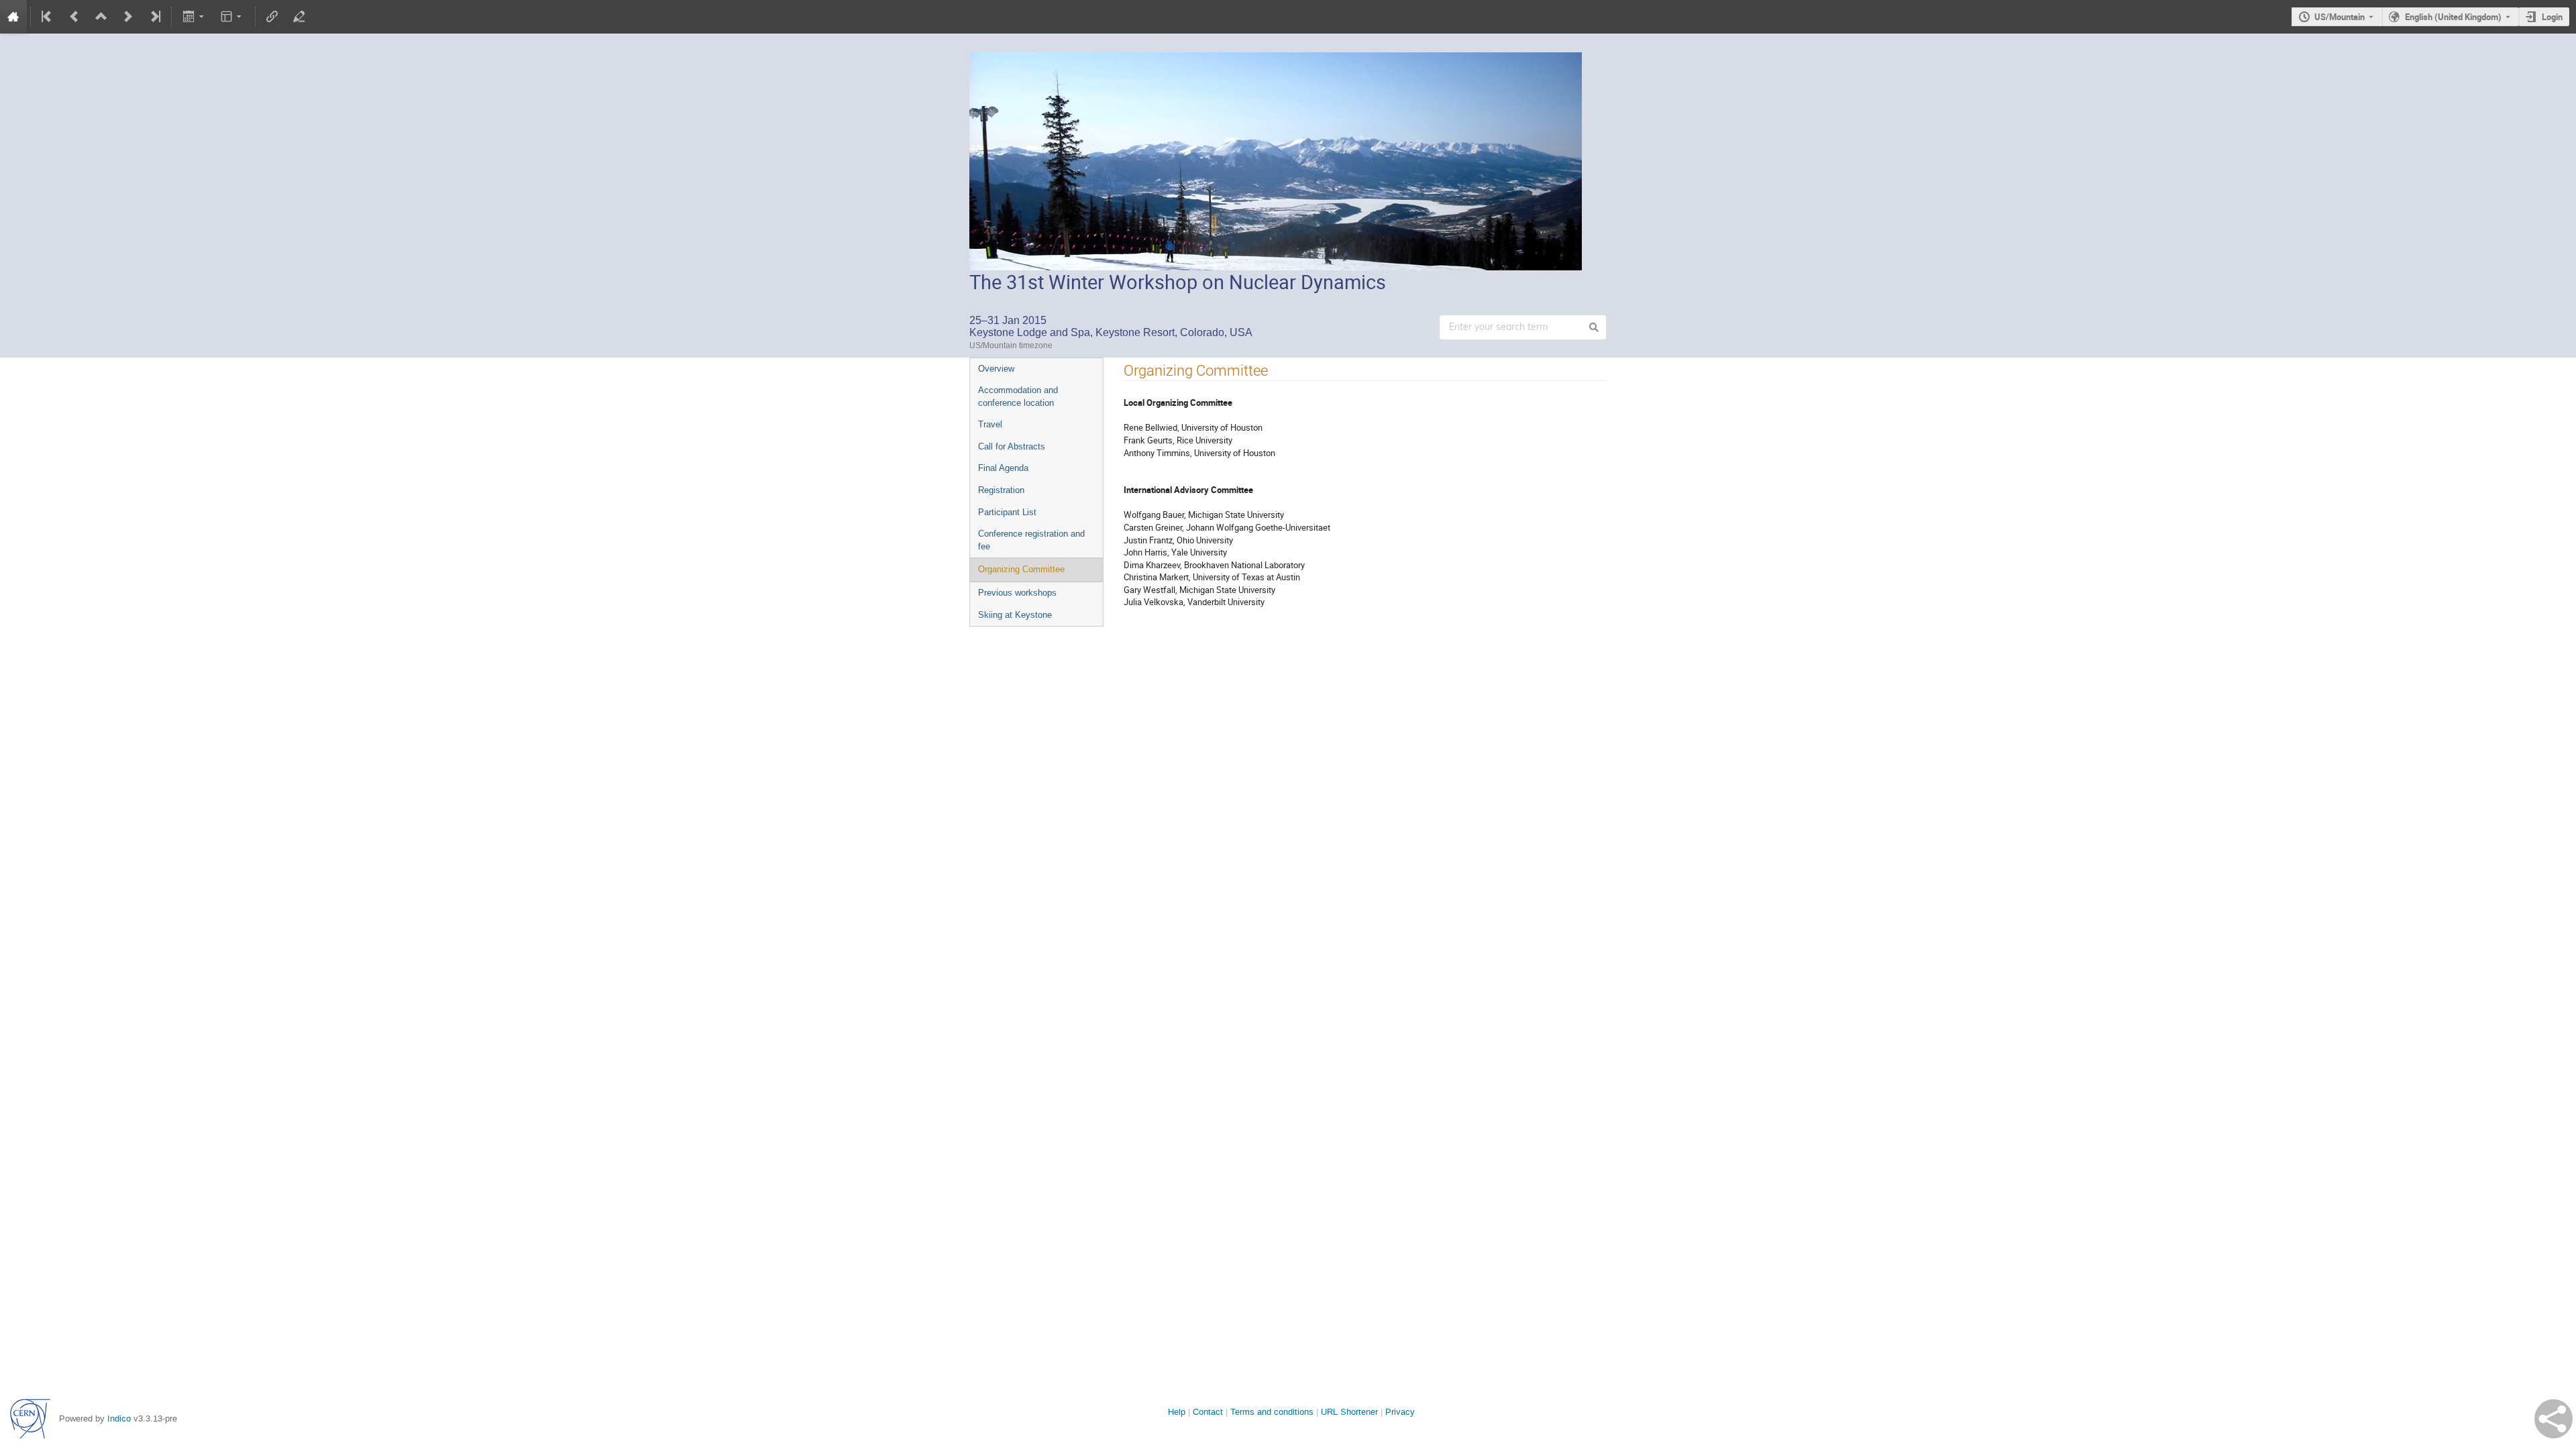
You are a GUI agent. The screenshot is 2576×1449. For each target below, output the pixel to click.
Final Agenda (1003, 468)
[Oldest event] (48, 17)
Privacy (1400, 1412)
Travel (990, 424)
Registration (1001, 490)
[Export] (194, 17)
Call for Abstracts (1012, 446)
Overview (996, 369)
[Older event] (74, 17)
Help (1177, 1412)
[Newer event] (128, 17)
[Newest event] (154, 17)
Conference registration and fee (1031, 540)
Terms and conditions (1272, 1412)
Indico (119, 1418)
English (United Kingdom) (2453, 17)
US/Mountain (2340, 17)
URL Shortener (1349, 1412)
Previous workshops (1017, 593)
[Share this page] (2554, 1419)
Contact (1208, 1412)
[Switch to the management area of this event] (299, 17)
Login (2552, 17)
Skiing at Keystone (1015, 615)
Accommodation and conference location (1018, 396)
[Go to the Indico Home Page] (13, 17)
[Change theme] (232, 17)
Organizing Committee (1021, 569)
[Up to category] (101, 17)
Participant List (1007, 512)
